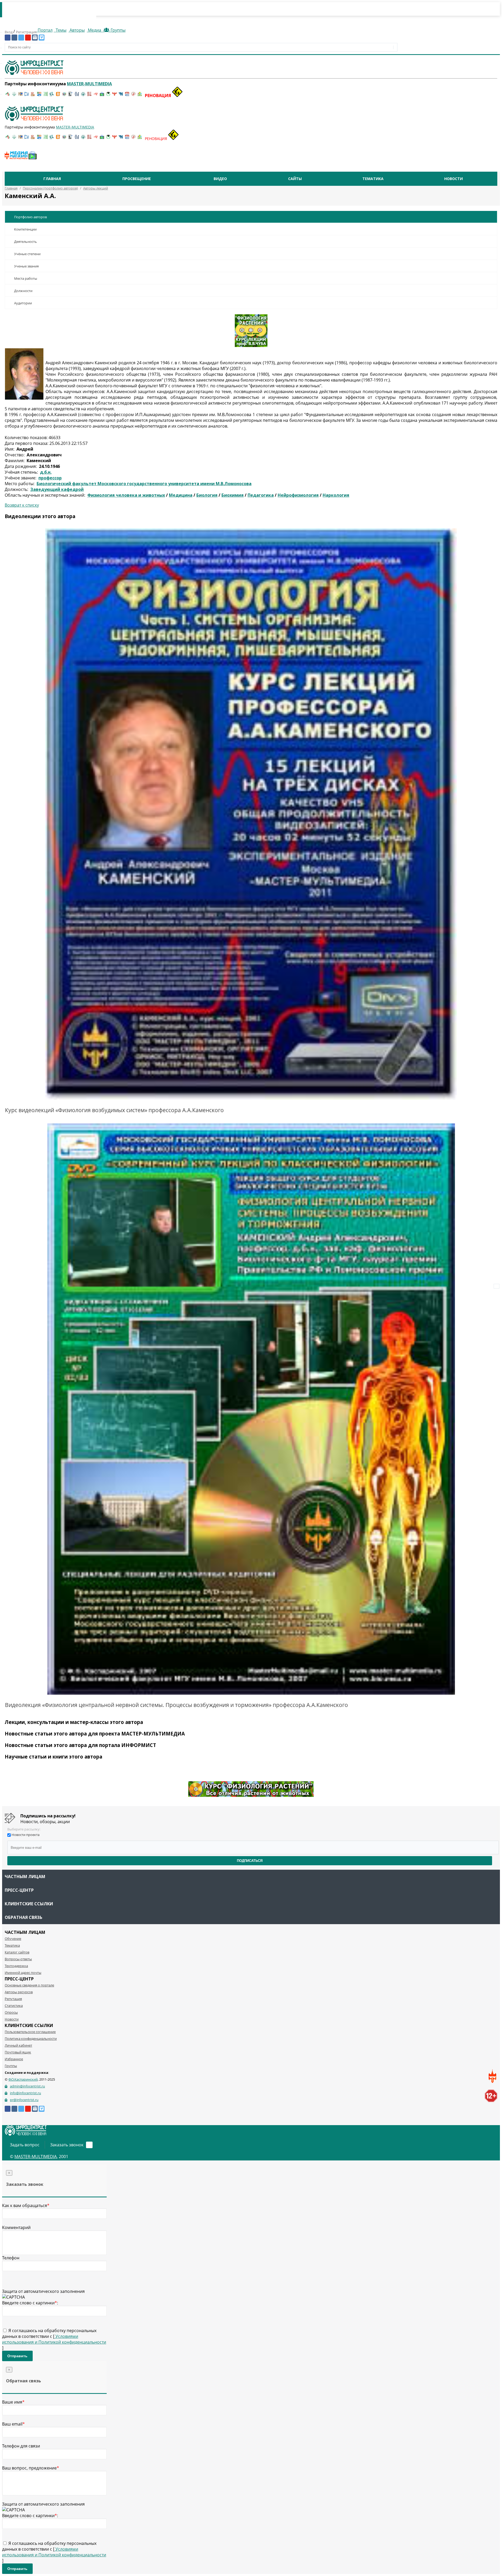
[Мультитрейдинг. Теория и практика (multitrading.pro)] (8, 96)
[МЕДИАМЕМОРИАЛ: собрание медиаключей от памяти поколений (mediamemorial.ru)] (133, 96)
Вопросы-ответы (18, 1959)
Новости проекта (25, 1835)
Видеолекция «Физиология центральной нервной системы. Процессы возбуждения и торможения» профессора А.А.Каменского (176, 1705)
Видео (220, 179)
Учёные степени (27, 254)
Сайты (295, 179)
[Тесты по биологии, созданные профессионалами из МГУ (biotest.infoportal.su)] (140, 96)
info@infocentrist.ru (25, 2093)
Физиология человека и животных (126, 495)
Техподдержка (16, 1966)
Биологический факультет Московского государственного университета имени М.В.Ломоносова (144, 484)
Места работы (26, 278)
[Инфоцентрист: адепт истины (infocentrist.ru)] (83, 96)
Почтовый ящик (18, 2052)
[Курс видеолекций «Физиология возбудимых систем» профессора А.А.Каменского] (251, 814)
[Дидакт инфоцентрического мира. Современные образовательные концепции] (64, 96)
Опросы (11, 2012)
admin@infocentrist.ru (27, 2086)
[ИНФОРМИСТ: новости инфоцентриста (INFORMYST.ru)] (20, 96)
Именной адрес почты (23, 1973)
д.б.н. (46, 472)
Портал (45, 30)
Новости (453, 179)
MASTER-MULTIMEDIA (36, 2157)
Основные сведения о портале (29, 1985)
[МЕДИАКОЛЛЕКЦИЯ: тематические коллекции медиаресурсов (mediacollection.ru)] (89, 96)
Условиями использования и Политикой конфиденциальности (54, 2339)
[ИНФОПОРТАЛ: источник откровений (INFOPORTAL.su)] (27, 96)
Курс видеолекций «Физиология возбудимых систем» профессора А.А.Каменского (114, 1110)
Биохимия (233, 495)
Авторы (77, 30)
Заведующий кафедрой (57, 489)
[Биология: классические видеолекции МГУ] (45, 96)
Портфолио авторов (30, 217)
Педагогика (261, 495)
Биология (207, 495)
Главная (52, 179)
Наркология (336, 495)
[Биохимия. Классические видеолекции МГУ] (33, 96)
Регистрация (26, 32)
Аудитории (23, 303)
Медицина (181, 495)
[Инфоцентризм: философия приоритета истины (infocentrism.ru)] (77, 96)
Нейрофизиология (298, 495)
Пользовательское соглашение (30, 2032)
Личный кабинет (18, 2045)
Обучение (13, 1939)
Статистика (14, 2006)
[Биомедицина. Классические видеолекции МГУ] (52, 96)
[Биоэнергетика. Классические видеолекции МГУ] (39, 96)
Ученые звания (26, 266)
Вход (9, 32)
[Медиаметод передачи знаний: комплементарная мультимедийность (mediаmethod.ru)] (127, 96)
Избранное (14, 2059)
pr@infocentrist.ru (24, 2100)
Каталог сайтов (17, 1952)
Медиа (95, 30)
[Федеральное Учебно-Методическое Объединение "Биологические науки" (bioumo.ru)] (108, 96)
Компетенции (25, 229)
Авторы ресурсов (19, 1992)
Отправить (17, 2356)
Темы (61, 30)
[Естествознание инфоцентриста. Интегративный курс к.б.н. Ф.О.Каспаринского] (14, 96)
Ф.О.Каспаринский (23, 2079)
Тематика (373, 179)
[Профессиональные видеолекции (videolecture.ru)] (71, 96)
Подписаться (250, 1861)
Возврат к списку (22, 505)
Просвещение (137, 179)
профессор (50, 478)
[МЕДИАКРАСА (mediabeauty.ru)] (96, 96)
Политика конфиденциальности (31, 2039)
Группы (117, 30)
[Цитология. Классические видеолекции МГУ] (58, 96)
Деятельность (25, 242)
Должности (23, 291)
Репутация (13, 1999)
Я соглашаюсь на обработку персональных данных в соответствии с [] (54, 2339)
